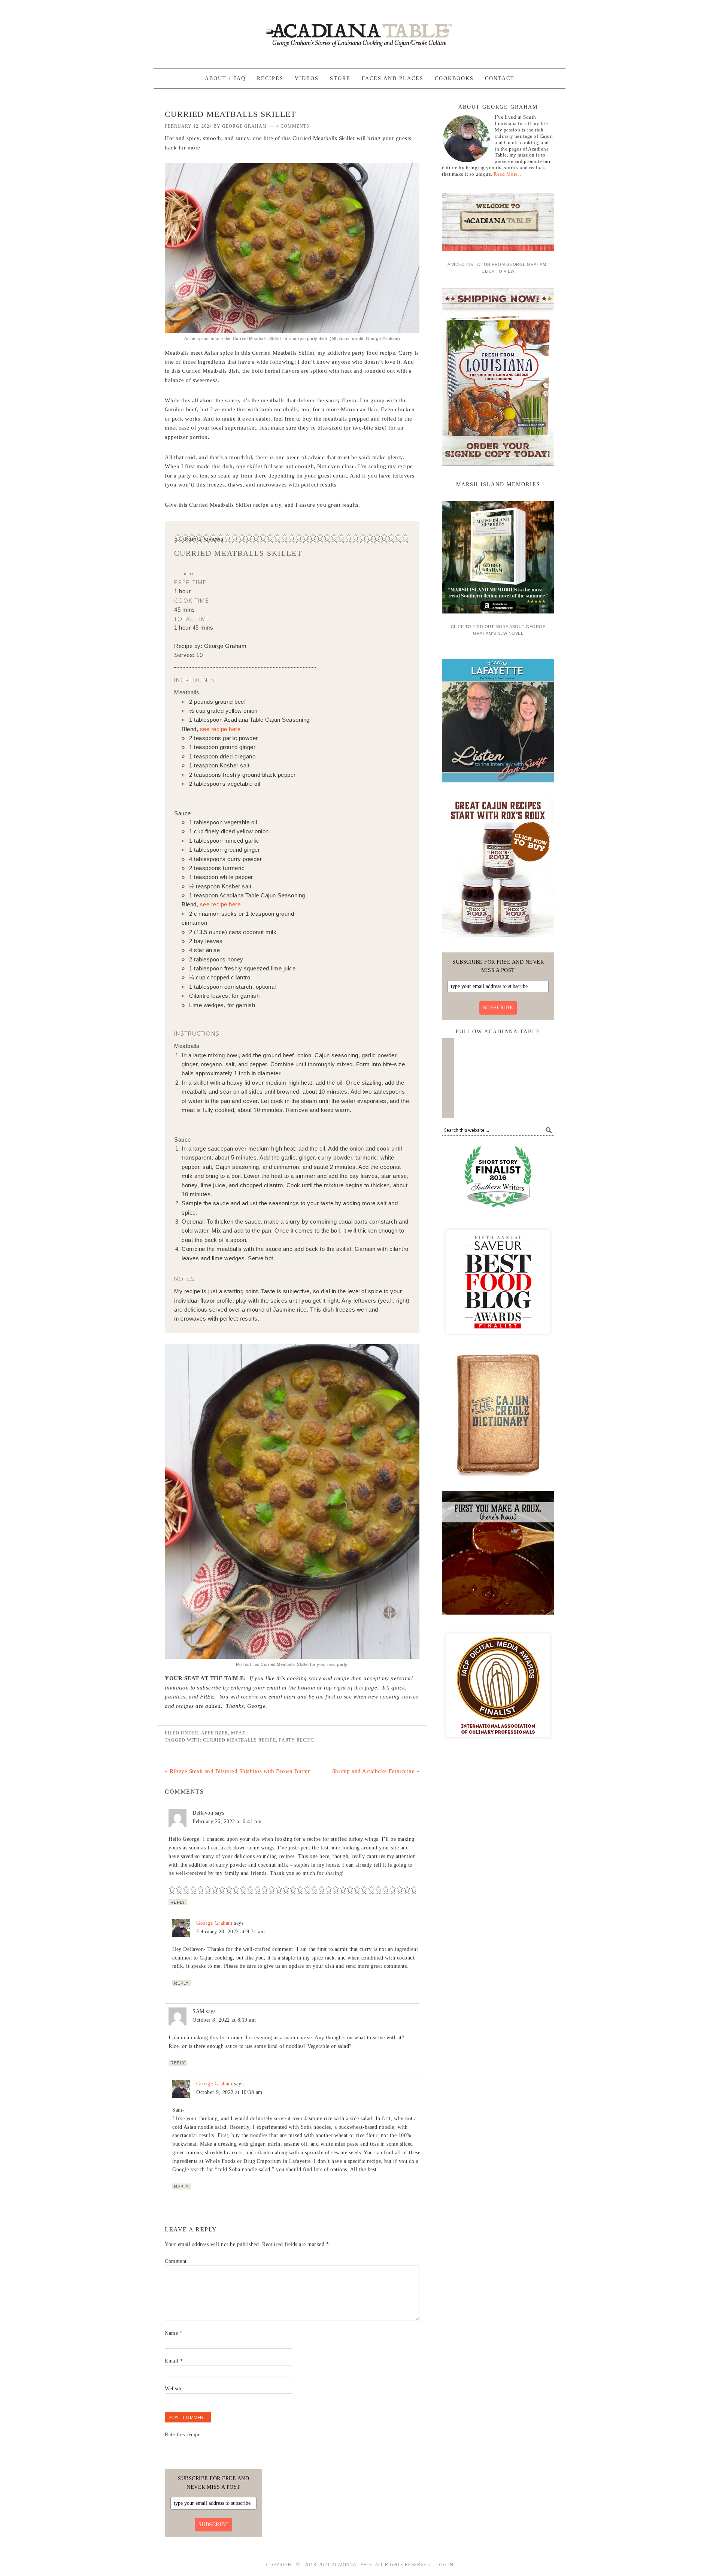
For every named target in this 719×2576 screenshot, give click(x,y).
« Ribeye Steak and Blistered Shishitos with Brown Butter (237, 1771)
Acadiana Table (359, 31)
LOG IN (445, 2565)
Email (174, 2361)
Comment (176, 2261)
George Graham (214, 1923)
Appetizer (215, 1733)
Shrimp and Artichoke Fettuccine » (376, 1771)
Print (188, 574)
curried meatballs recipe (239, 1740)
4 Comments (293, 126)
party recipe (297, 1740)
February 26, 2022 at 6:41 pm (227, 1822)
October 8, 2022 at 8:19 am (224, 2020)
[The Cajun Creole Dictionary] (498, 1479)
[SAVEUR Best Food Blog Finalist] (498, 1340)
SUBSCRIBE (498, 1008)
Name (174, 2333)
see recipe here (220, 729)
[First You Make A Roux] (498, 1617)
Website (174, 2389)
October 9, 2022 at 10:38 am (229, 2092)
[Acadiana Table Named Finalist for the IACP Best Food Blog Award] (498, 1744)
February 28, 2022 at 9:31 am (230, 1932)
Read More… (508, 174)
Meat (238, 1733)
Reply (178, 1902)
